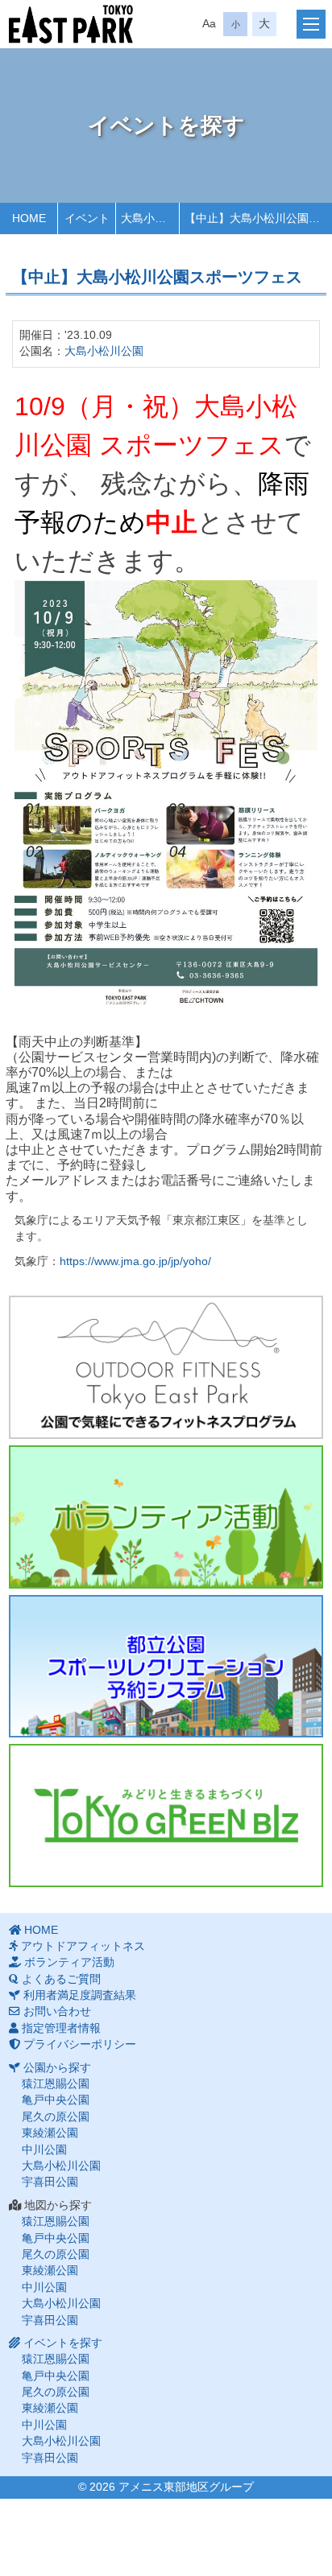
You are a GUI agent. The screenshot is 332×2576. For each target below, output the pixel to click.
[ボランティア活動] (166, 1517)
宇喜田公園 (50, 2182)
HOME (41, 1930)
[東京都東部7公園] (71, 24)
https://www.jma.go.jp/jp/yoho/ (135, 1261)
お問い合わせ (57, 2011)
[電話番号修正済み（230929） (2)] (166, 794)
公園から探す (57, 2068)
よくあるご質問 (61, 1979)
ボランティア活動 (69, 1962)
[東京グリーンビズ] (166, 1816)
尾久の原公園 (56, 2117)
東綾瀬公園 (50, 2133)
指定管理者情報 (61, 2028)
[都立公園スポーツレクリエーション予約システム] (166, 1667)
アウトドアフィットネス (83, 1946)
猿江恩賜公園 (56, 2084)
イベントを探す (63, 2343)
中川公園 (44, 2150)
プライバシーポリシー (80, 2044)
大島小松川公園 (104, 351)
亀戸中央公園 (56, 2100)
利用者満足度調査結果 (80, 1995)
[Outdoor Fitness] (166, 1367)
